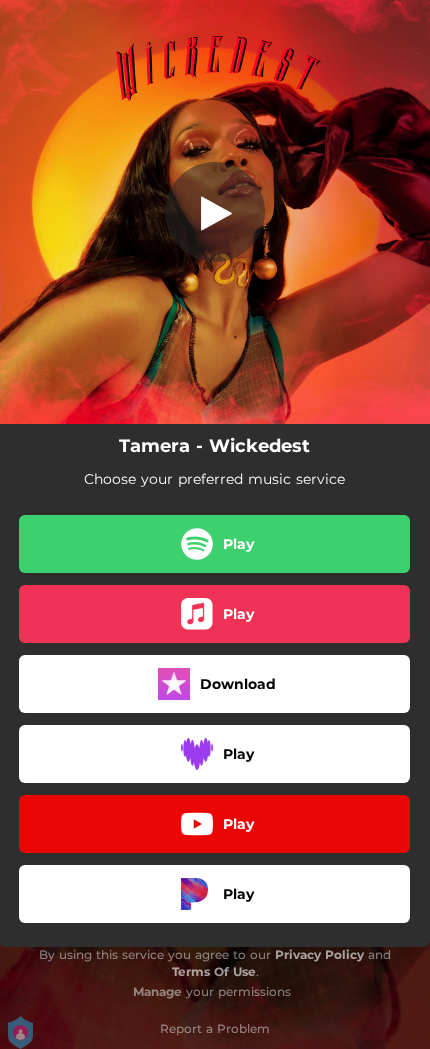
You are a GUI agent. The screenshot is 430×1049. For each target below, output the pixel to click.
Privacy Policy (319, 954)
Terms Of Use (214, 971)
